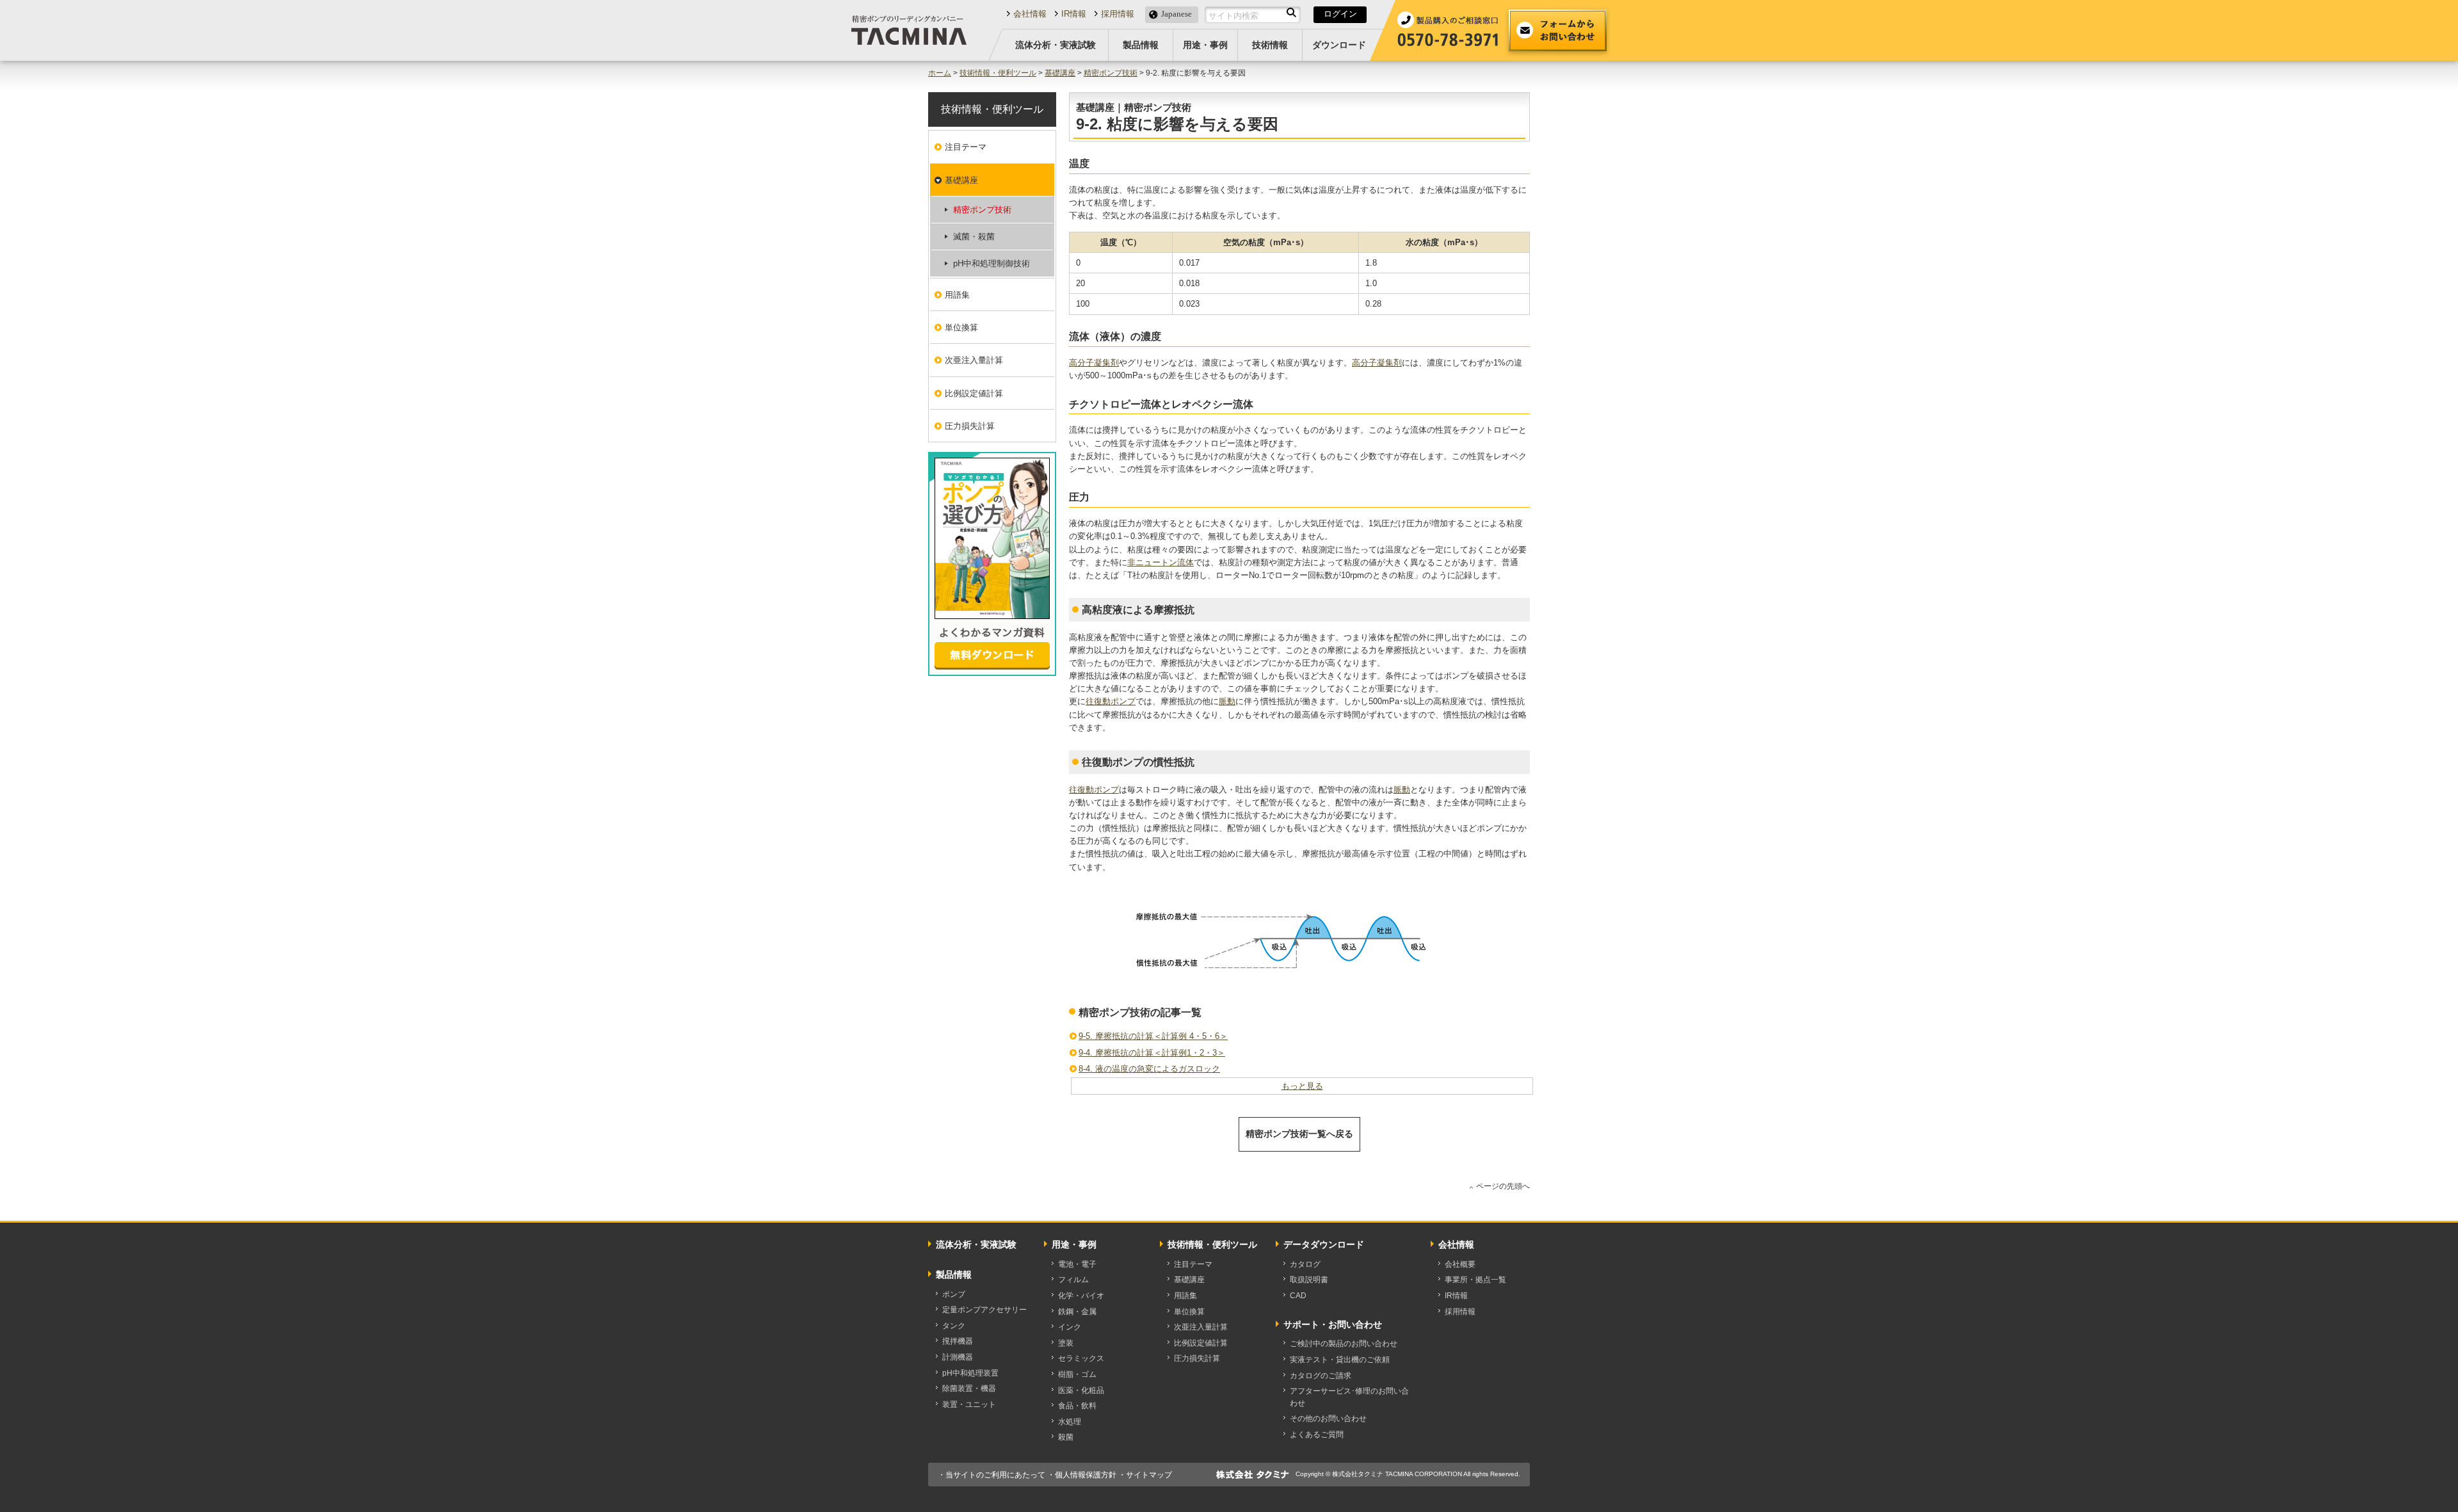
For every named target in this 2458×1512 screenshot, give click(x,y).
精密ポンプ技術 (1111, 73)
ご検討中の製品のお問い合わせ (1344, 1344)
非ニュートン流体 (1161, 562)
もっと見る (1302, 1086)
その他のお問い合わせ (1328, 1419)
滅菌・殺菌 (974, 237)
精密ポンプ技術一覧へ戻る (1299, 1134)
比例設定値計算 (974, 393)
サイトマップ (1149, 1475)
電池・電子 (1077, 1264)
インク (1070, 1327)
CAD (1298, 1296)
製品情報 (1141, 45)
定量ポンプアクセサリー (984, 1310)
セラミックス (1081, 1358)
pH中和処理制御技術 (992, 263)
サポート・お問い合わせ (1333, 1324)
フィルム (1073, 1280)
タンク (954, 1326)
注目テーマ (966, 147)
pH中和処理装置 (970, 1373)
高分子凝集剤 (1094, 363)
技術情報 (1270, 45)
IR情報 (1074, 14)
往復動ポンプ (1111, 701)
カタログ (1305, 1264)
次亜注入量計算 (974, 360)
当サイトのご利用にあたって (995, 1475)
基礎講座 (1060, 73)
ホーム (940, 73)
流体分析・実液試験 (1056, 45)
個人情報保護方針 (1086, 1475)
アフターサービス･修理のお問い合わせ (1349, 1397)
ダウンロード (1339, 45)
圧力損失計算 (970, 426)
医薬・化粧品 (1081, 1390)
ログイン (1340, 14)
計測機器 (958, 1357)
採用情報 (1118, 14)
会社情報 (1030, 14)
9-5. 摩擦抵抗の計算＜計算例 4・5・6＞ (1153, 1036)
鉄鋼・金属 (1077, 1312)
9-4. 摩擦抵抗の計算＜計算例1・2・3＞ (1152, 1053)
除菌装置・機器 (969, 1388)
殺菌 (1066, 1437)
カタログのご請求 (1321, 1376)
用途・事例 (1205, 45)
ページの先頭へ (1503, 1186)
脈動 (1227, 701)
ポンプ (954, 1294)
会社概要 (1460, 1264)
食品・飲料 (1077, 1406)
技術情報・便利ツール (998, 73)
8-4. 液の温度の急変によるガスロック (1149, 1069)
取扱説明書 (1309, 1280)
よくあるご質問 (1317, 1435)
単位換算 (961, 327)
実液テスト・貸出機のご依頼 (1340, 1360)
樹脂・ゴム (1077, 1374)
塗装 (1066, 1343)
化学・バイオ (1081, 1296)
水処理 (1070, 1422)
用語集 (957, 295)
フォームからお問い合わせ (1558, 30)
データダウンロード (1324, 1244)
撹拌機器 (958, 1341)
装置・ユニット (969, 1404)
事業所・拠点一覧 (1475, 1280)
